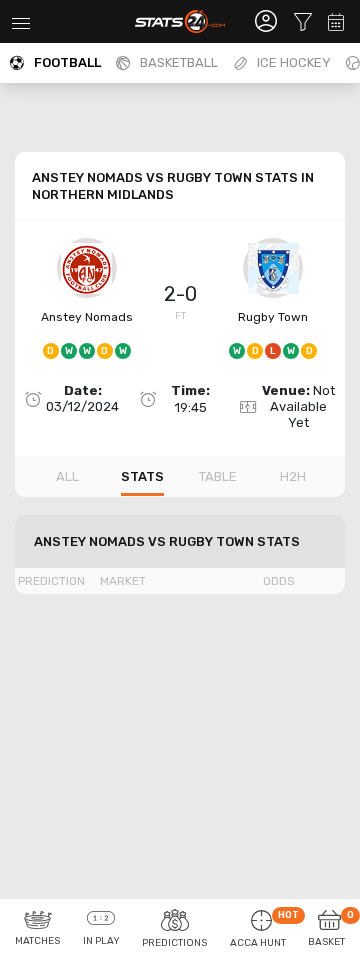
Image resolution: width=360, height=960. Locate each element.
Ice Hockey (294, 62)
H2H (293, 476)
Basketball (179, 62)
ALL (67, 476)
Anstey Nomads (87, 317)
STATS (142, 476)
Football (67, 62)
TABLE (218, 476)
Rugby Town (273, 317)
